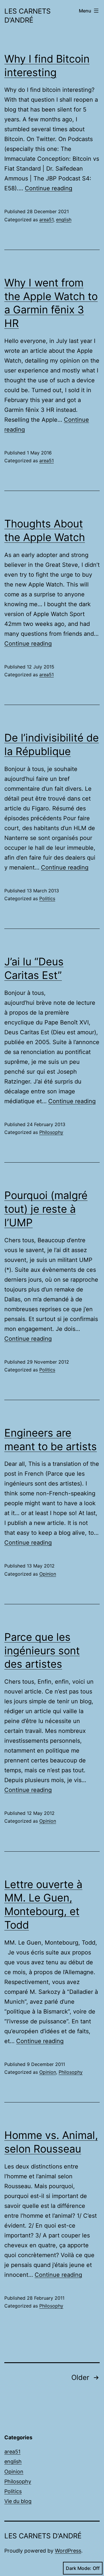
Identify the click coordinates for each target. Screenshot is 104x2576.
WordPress (68, 2551)
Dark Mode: (79, 2568)
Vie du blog (18, 2501)
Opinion (48, 1574)
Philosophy (51, 1132)
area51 (46, 220)
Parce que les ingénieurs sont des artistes (42, 1651)
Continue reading (49, 188)
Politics (47, 898)
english (64, 220)
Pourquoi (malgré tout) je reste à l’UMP (46, 1209)
